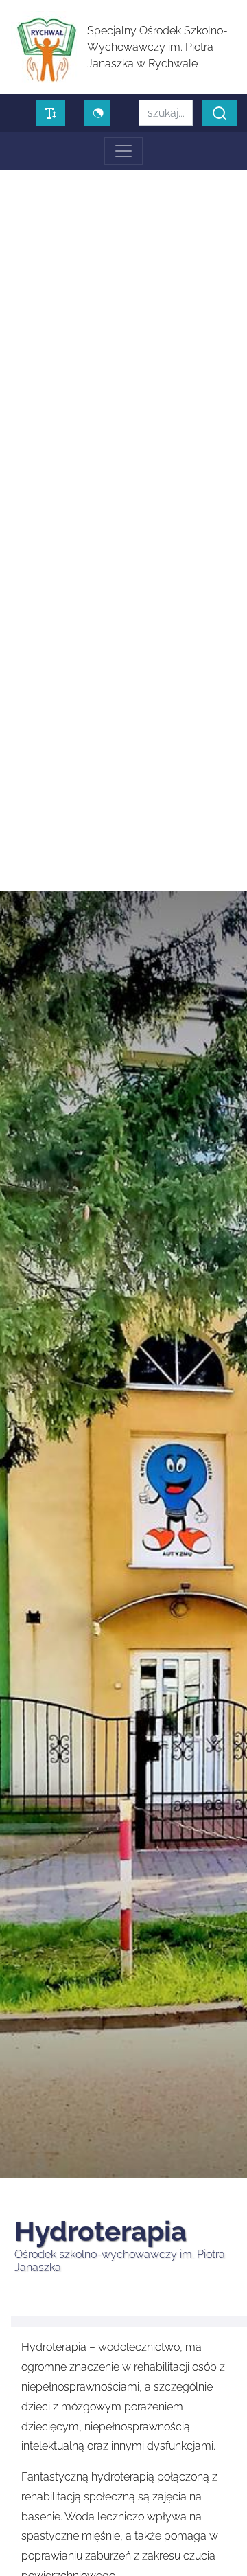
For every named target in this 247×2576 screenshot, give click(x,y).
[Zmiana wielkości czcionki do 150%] (51, 113)
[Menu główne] (123, 151)
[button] (220, 113)
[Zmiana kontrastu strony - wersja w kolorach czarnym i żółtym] (97, 113)
